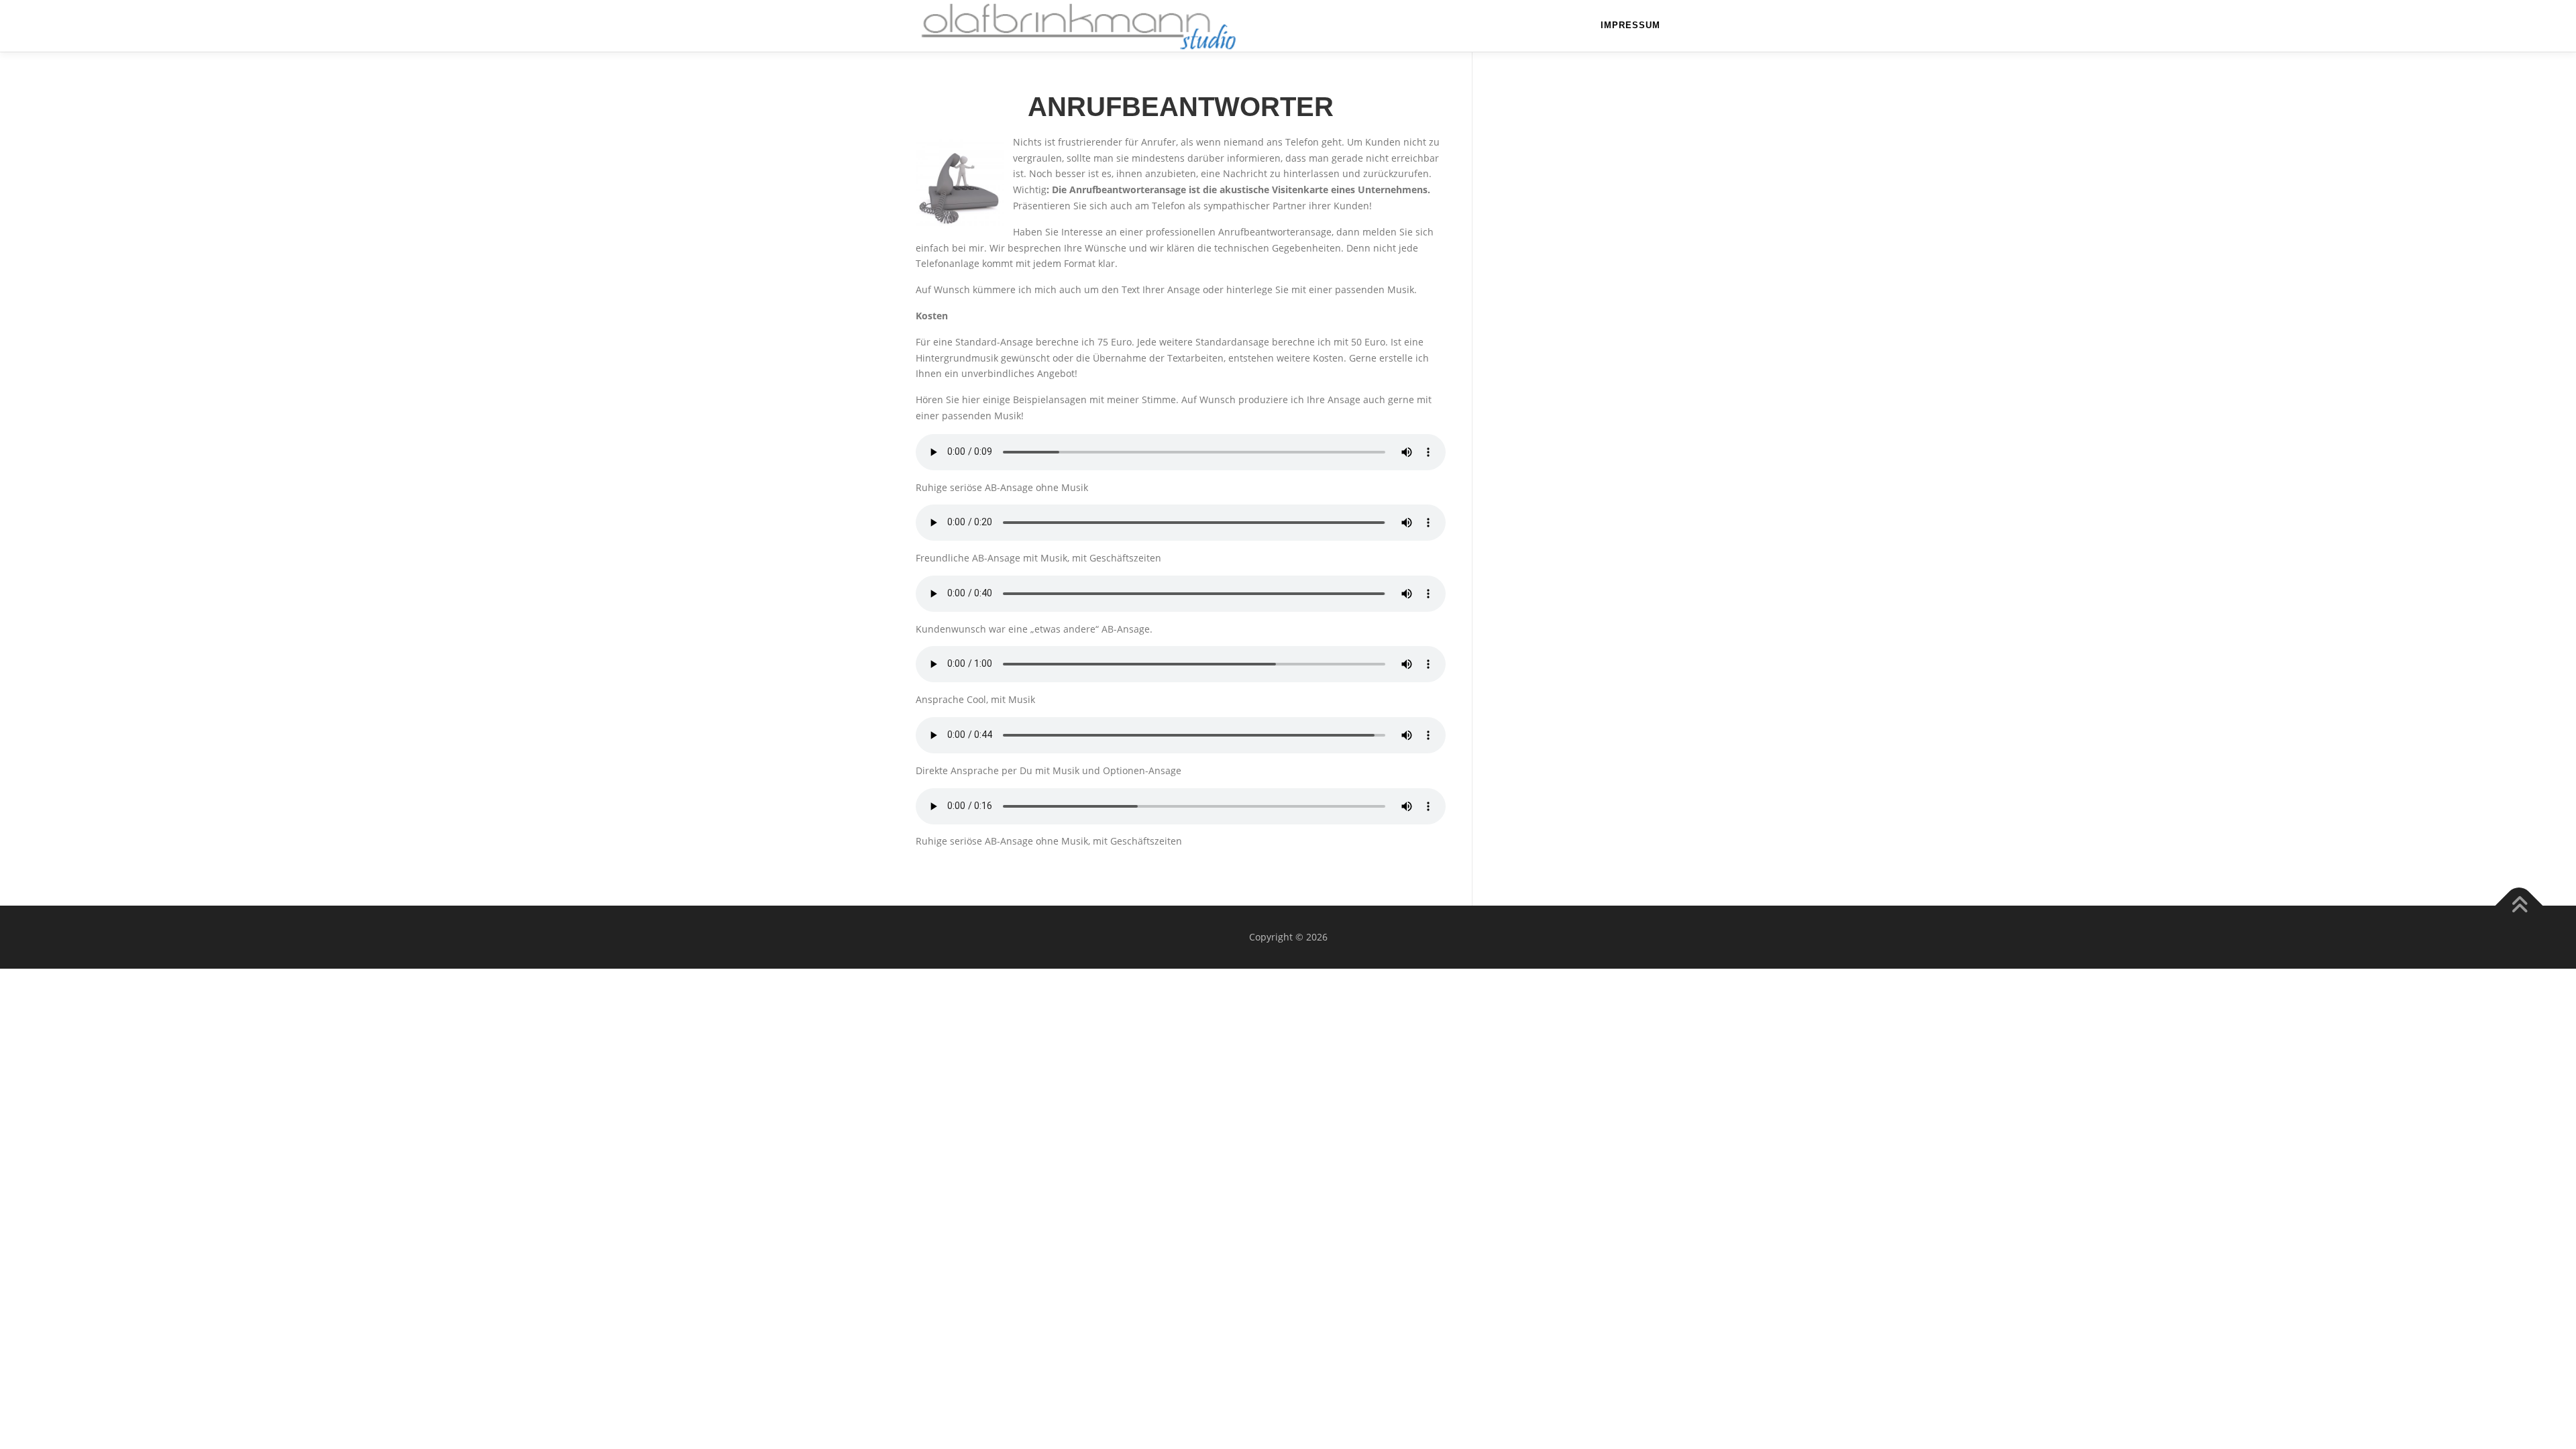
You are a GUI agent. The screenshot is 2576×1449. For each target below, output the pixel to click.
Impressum (1630, 25)
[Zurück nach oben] (2519, 906)
